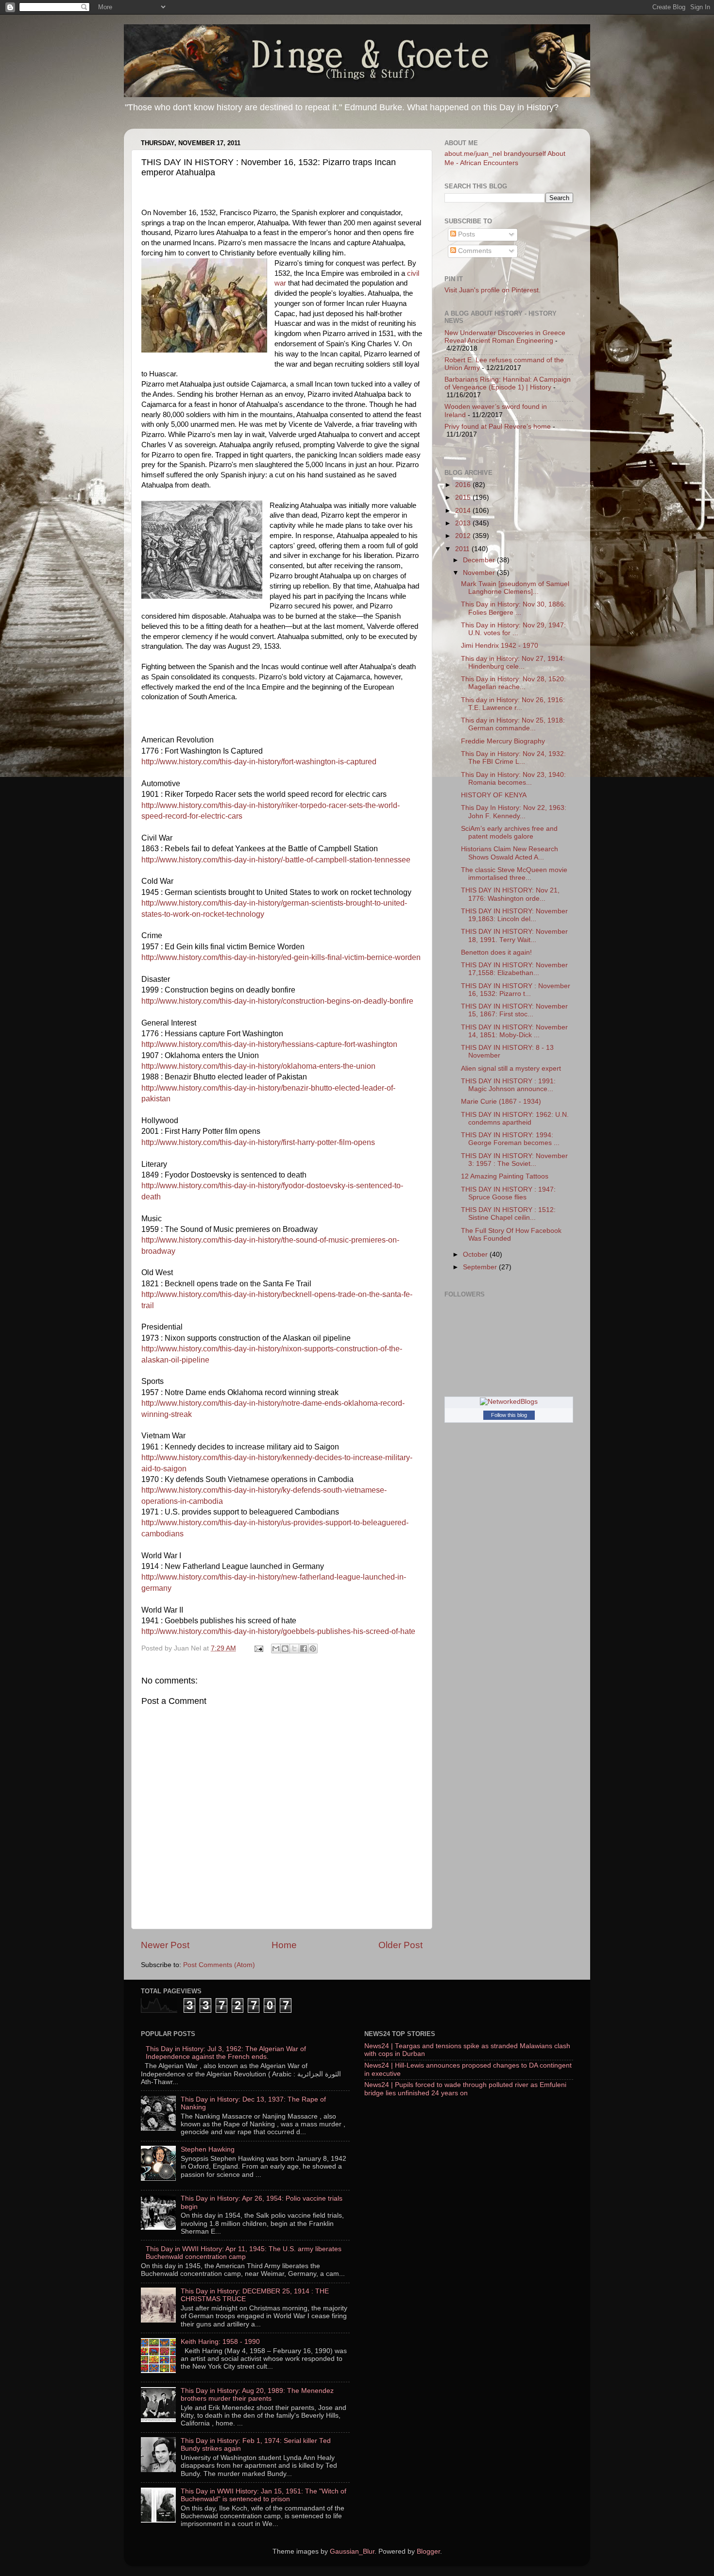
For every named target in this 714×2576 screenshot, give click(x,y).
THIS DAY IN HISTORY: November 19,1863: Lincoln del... (514, 915)
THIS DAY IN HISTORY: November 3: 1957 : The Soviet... (514, 1160)
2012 (464, 536)
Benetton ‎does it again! (496, 952)
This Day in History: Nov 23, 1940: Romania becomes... (513, 779)
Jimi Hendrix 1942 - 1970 (500, 646)
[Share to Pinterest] (313, 1649)
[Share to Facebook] (304, 1649)
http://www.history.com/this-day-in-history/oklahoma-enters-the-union (258, 1066)
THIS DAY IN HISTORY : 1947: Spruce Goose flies (508, 1193)
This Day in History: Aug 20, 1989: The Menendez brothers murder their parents (257, 2395)
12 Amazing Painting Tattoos (505, 1176)
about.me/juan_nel (473, 154)
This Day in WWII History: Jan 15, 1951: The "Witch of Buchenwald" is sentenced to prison (263, 2495)
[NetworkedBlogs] (509, 1402)
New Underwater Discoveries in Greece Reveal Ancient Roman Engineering (505, 337)
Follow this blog (509, 1415)
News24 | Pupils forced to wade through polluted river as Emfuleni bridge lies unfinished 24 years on (465, 2089)
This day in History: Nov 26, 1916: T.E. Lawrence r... (513, 704)
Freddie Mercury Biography (503, 741)
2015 (464, 497)
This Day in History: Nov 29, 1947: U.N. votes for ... (513, 629)
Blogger (428, 2551)
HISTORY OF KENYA (494, 795)
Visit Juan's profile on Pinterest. (493, 290)
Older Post (400, 1945)
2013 (464, 523)
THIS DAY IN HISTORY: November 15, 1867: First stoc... (514, 1010)
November (480, 573)
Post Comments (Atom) (219, 1965)
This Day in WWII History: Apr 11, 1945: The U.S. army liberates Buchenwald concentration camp (244, 2253)
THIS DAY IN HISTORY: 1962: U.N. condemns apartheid (515, 1119)
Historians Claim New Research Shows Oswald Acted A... (510, 853)
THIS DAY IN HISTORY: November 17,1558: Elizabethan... (514, 969)
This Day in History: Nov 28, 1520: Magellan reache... (513, 683)
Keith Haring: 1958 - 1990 (220, 2342)
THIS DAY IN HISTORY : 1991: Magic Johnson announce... (508, 1085)
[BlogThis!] (285, 1649)
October (476, 1254)
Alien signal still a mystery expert (511, 1069)
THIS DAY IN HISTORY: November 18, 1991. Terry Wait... (514, 935)
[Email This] (276, 1649)
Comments (474, 251)
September (481, 1267)
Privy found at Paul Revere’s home (498, 427)
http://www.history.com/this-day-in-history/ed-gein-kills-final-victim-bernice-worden (281, 957)
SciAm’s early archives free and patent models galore (509, 833)
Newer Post (165, 1945)
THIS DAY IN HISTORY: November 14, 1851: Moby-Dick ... (514, 1031)
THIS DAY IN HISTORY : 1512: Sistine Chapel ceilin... (508, 1214)
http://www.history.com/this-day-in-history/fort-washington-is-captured (259, 762)
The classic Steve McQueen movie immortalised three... (514, 874)
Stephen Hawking (208, 2149)
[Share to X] (294, 1649)
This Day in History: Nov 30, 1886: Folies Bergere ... (513, 608)
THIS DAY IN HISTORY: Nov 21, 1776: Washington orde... (510, 894)
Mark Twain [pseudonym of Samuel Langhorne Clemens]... (515, 588)
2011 (463, 549)
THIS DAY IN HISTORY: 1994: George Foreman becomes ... (510, 1139)
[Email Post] (258, 1648)
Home (284, 1945)
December (480, 560)
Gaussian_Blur (352, 2551)
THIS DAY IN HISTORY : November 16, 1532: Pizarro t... (516, 990)
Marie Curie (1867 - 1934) (501, 1102)
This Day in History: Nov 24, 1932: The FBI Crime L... (513, 758)
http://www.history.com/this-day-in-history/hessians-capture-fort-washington (269, 1044)
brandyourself (525, 154)
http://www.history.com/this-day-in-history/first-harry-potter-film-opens (258, 1142)
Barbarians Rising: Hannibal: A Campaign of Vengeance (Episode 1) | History (508, 383)
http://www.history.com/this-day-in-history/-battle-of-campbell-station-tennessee (276, 860)
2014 (464, 511)
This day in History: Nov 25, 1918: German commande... (513, 724)
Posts (466, 234)
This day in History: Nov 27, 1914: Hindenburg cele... (513, 663)
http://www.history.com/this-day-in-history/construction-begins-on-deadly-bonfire (277, 1001)
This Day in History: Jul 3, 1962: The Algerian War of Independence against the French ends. (226, 2053)
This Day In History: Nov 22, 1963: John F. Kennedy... (514, 812)
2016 (464, 485)
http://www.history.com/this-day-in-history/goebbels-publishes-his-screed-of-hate (278, 1631)
